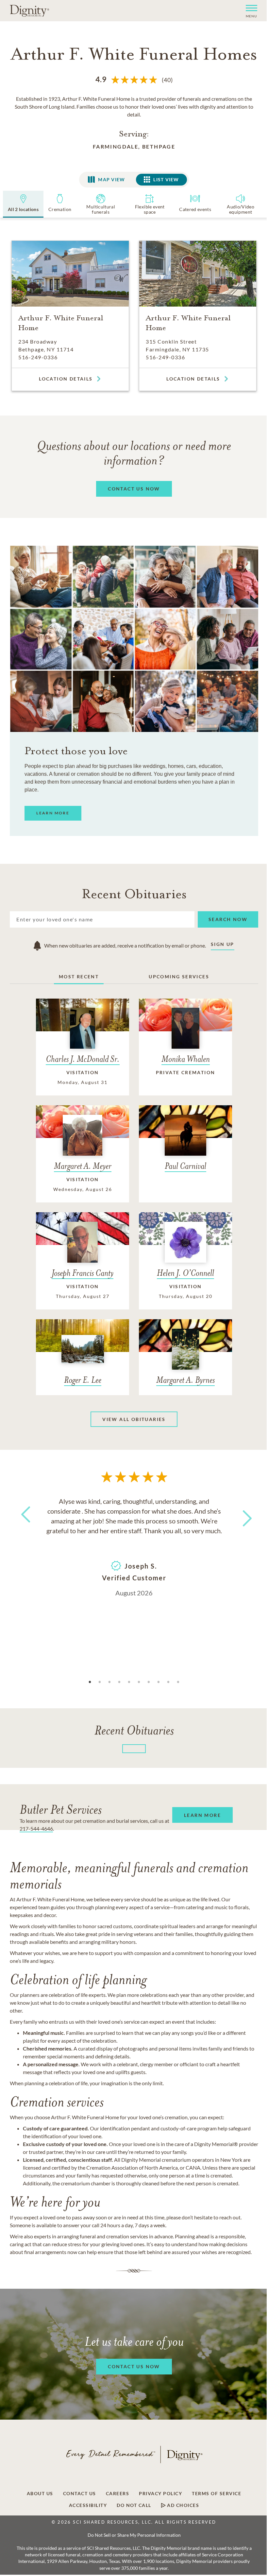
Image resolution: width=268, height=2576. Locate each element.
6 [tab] (139, 1682)
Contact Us (80, 2494)
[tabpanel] (134, 1546)
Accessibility (88, 2505)
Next (242, 1514)
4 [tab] (119, 1682)
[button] (249, 11)
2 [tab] (100, 1682)
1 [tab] (90, 1682)
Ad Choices (183, 2505)
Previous (25, 1527)
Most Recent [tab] (79, 977)
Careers (118, 2494)
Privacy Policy (160, 2494)
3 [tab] (109, 1682)
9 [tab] (168, 1682)
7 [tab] (149, 1682)
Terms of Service (217, 2494)
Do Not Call (134, 2505)
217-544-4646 (36, 1829)
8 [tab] (159, 1682)
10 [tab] (178, 1682)
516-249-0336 (38, 357)
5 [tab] (129, 1682)
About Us (40, 2494)
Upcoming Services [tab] (179, 977)
